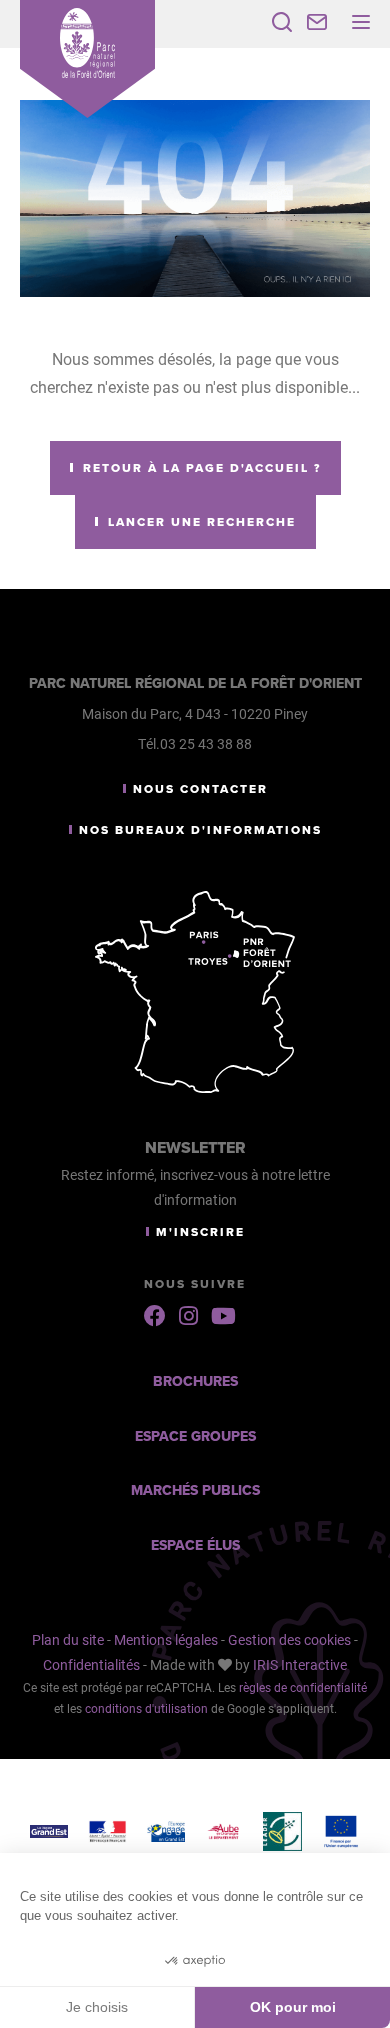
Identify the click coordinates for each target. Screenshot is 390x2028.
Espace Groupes (195, 1436)
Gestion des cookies (289, 1639)
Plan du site (68, 1639)
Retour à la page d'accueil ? (202, 468)
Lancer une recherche (202, 522)
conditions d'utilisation (146, 1708)
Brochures (195, 1381)
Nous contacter (200, 789)
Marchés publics (195, 1490)
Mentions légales (166, 1639)
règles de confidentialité (303, 1687)
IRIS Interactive (300, 1664)
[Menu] (361, 22)
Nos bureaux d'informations (200, 830)
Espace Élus (195, 1545)
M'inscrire (200, 1232)
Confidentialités (91, 1664)
